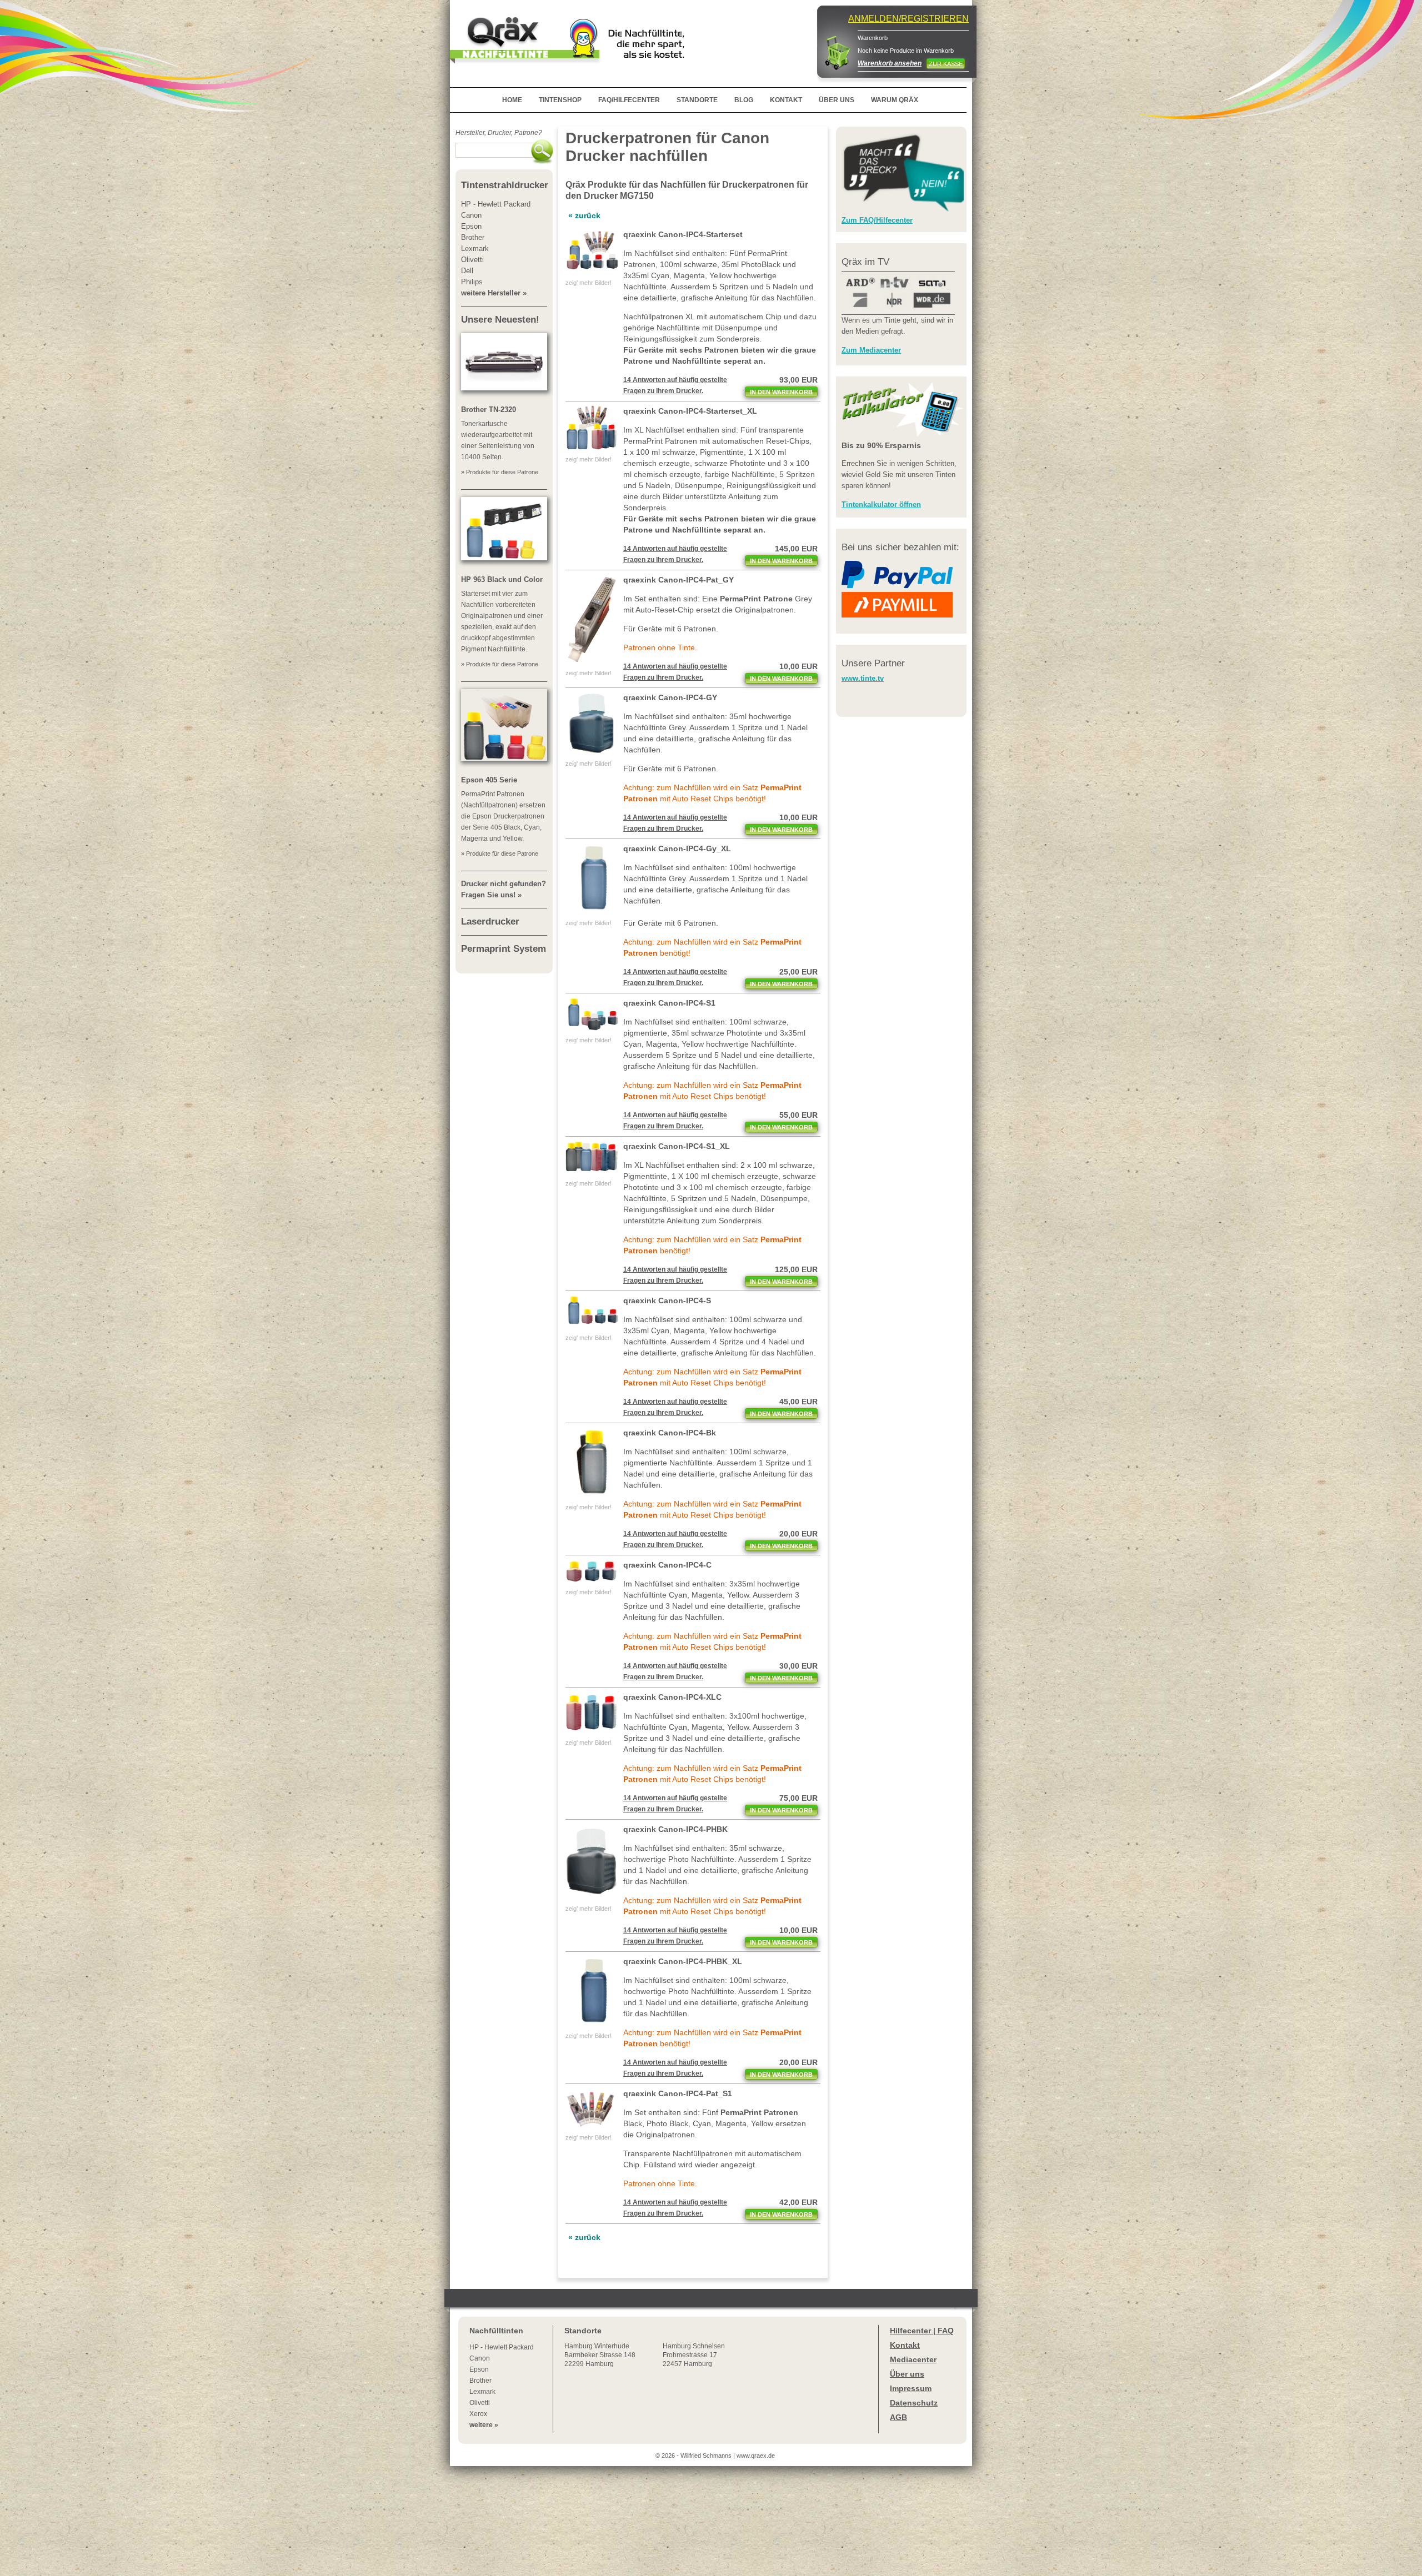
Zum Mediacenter (871, 350)
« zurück (584, 215)
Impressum (911, 2388)
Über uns (907, 2374)
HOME (512, 100)
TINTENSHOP (560, 100)
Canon (480, 2358)
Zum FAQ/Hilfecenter (877, 220)
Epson (479, 2369)
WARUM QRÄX (895, 100)
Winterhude (600, 2355)
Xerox (478, 2414)
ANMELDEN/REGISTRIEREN (908, 19)
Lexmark (482, 2392)
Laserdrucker (490, 922)
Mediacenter (913, 2359)
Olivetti (480, 2403)
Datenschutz (914, 2403)
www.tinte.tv (863, 678)
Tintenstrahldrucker (505, 185)
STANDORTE (697, 100)
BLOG (744, 100)
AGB (898, 2417)
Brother (480, 2381)
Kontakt (905, 2345)
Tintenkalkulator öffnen (881, 504)
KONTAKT (786, 100)
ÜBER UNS (837, 100)
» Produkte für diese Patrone (500, 472)
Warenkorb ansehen (890, 63)
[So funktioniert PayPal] (897, 586)
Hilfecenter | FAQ (922, 2331)
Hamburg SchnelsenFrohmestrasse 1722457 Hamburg (694, 2355)
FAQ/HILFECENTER (629, 100)
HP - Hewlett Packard (502, 2347)
